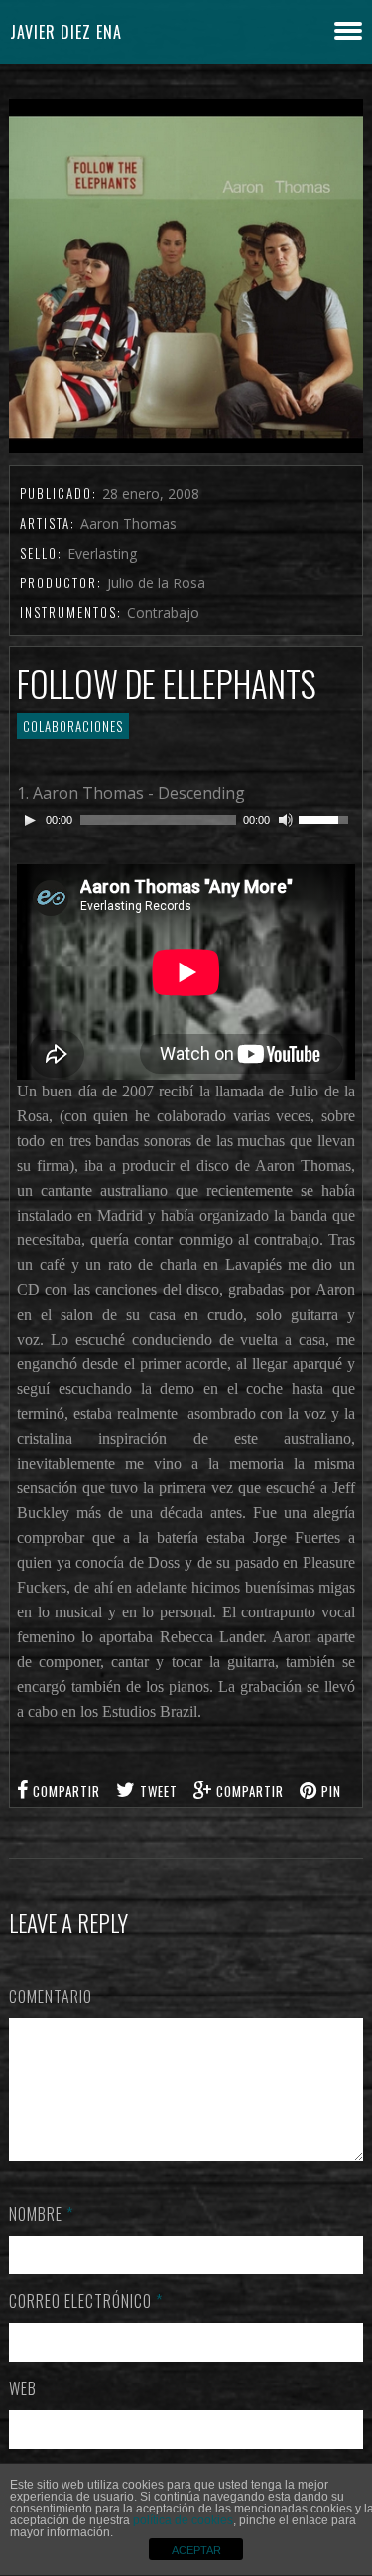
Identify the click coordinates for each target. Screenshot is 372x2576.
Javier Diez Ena (66, 32)
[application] (186, 820)
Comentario (51, 1996)
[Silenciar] (286, 820)
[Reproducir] (30, 820)
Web (23, 2388)
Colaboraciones (73, 726)
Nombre (41, 2214)
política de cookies (183, 2520)
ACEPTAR (196, 2550)
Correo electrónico (86, 2301)
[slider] (326, 818)
